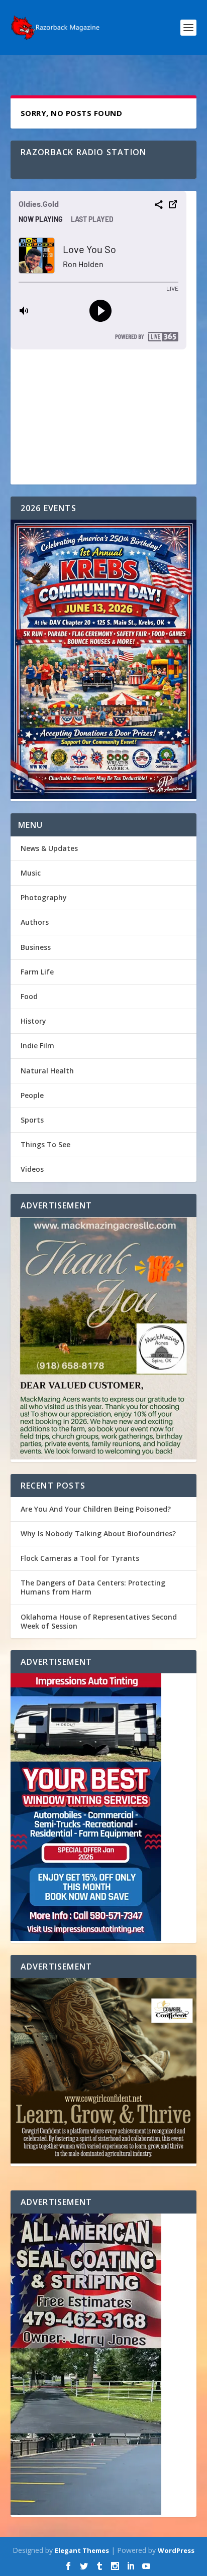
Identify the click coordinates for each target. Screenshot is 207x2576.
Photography (44, 897)
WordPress (176, 2550)
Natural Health (47, 1071)
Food (29, 996)
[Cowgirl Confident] (104, 2072)
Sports (32, 1120)
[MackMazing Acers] (104, 1339)
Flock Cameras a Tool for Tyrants (80, 1558)
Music (31, 873)
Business (36, 947)
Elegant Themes (82, 2550)
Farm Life (37, 972)
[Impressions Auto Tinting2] (104, 1808)
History (33, 1021)
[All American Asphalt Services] (104, 2365)
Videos (32, 1169)
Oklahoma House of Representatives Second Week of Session (99, 1621)
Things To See (45, 1144)
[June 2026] (104, 660)
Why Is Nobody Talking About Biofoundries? (98, 1534)
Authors (35, 922)
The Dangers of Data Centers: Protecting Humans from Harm (93, 1587)
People (32, 1095)
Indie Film (37, 1046)
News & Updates (49, 848)
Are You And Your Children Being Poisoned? (96, 1509)
